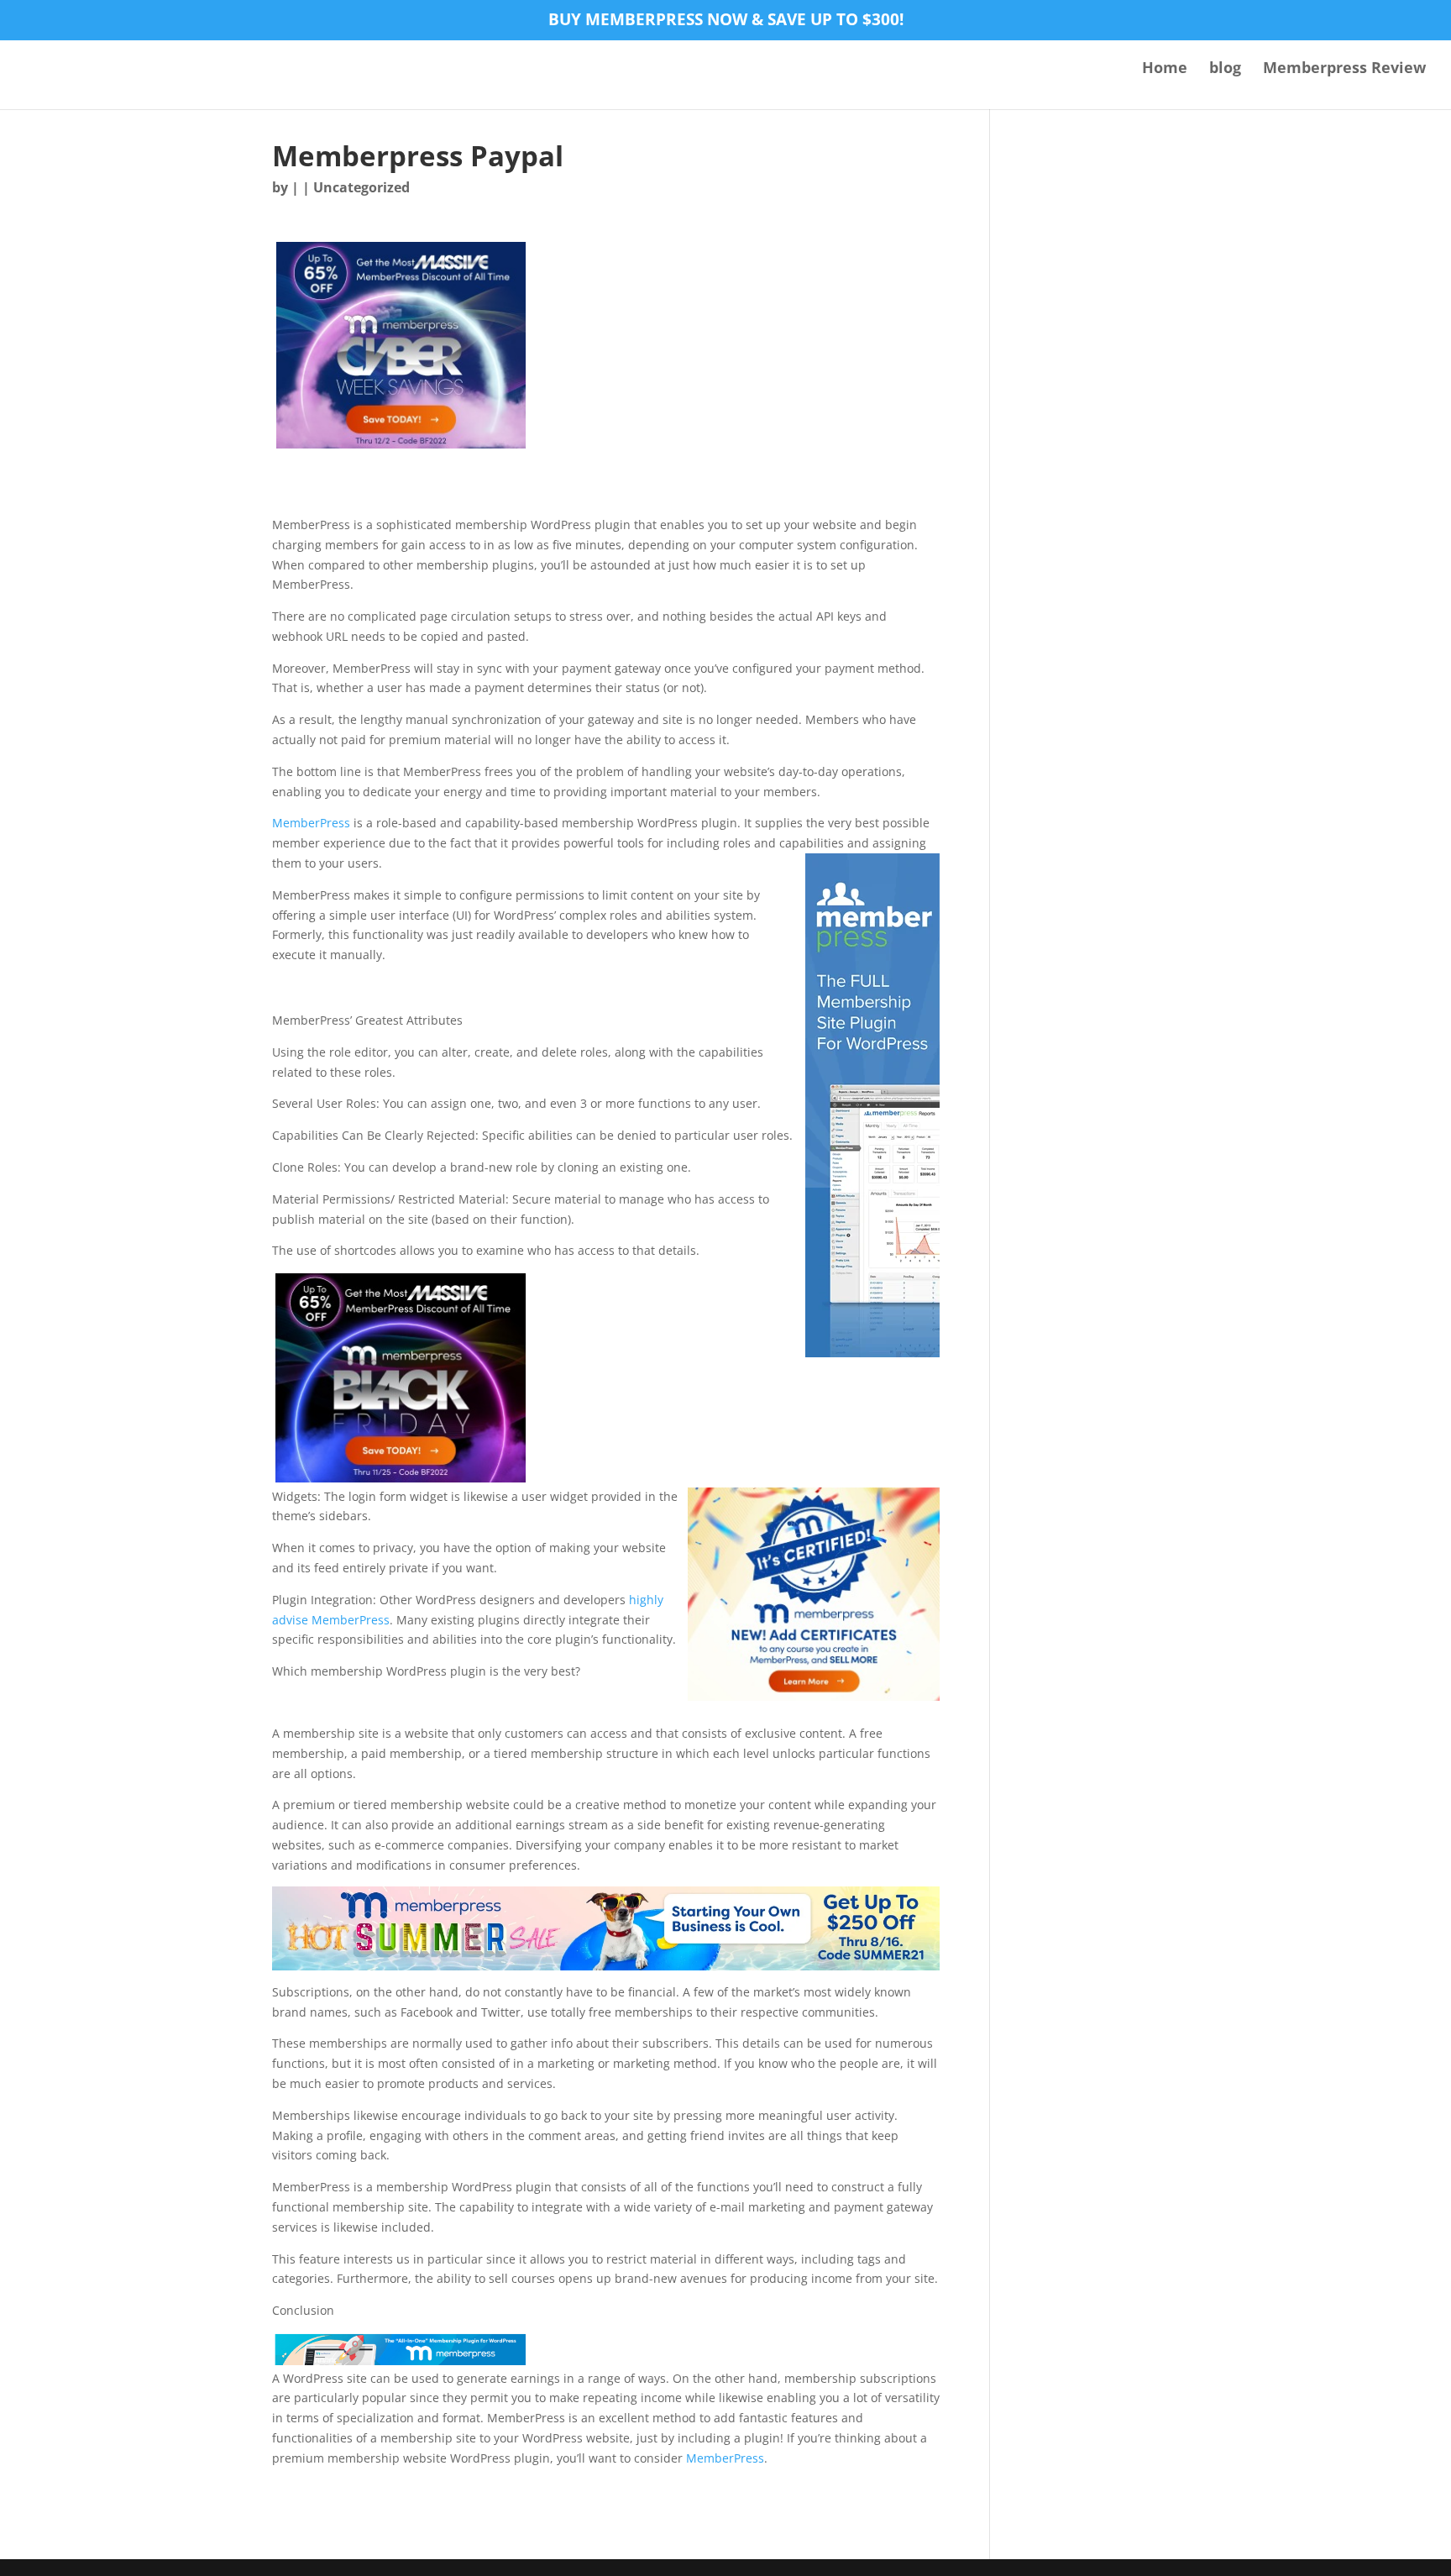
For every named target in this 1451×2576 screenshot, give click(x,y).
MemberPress (311, 823)
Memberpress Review (1344, 69)
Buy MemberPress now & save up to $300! (726, 21)
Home (1165, 69)
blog (1225, 69)
